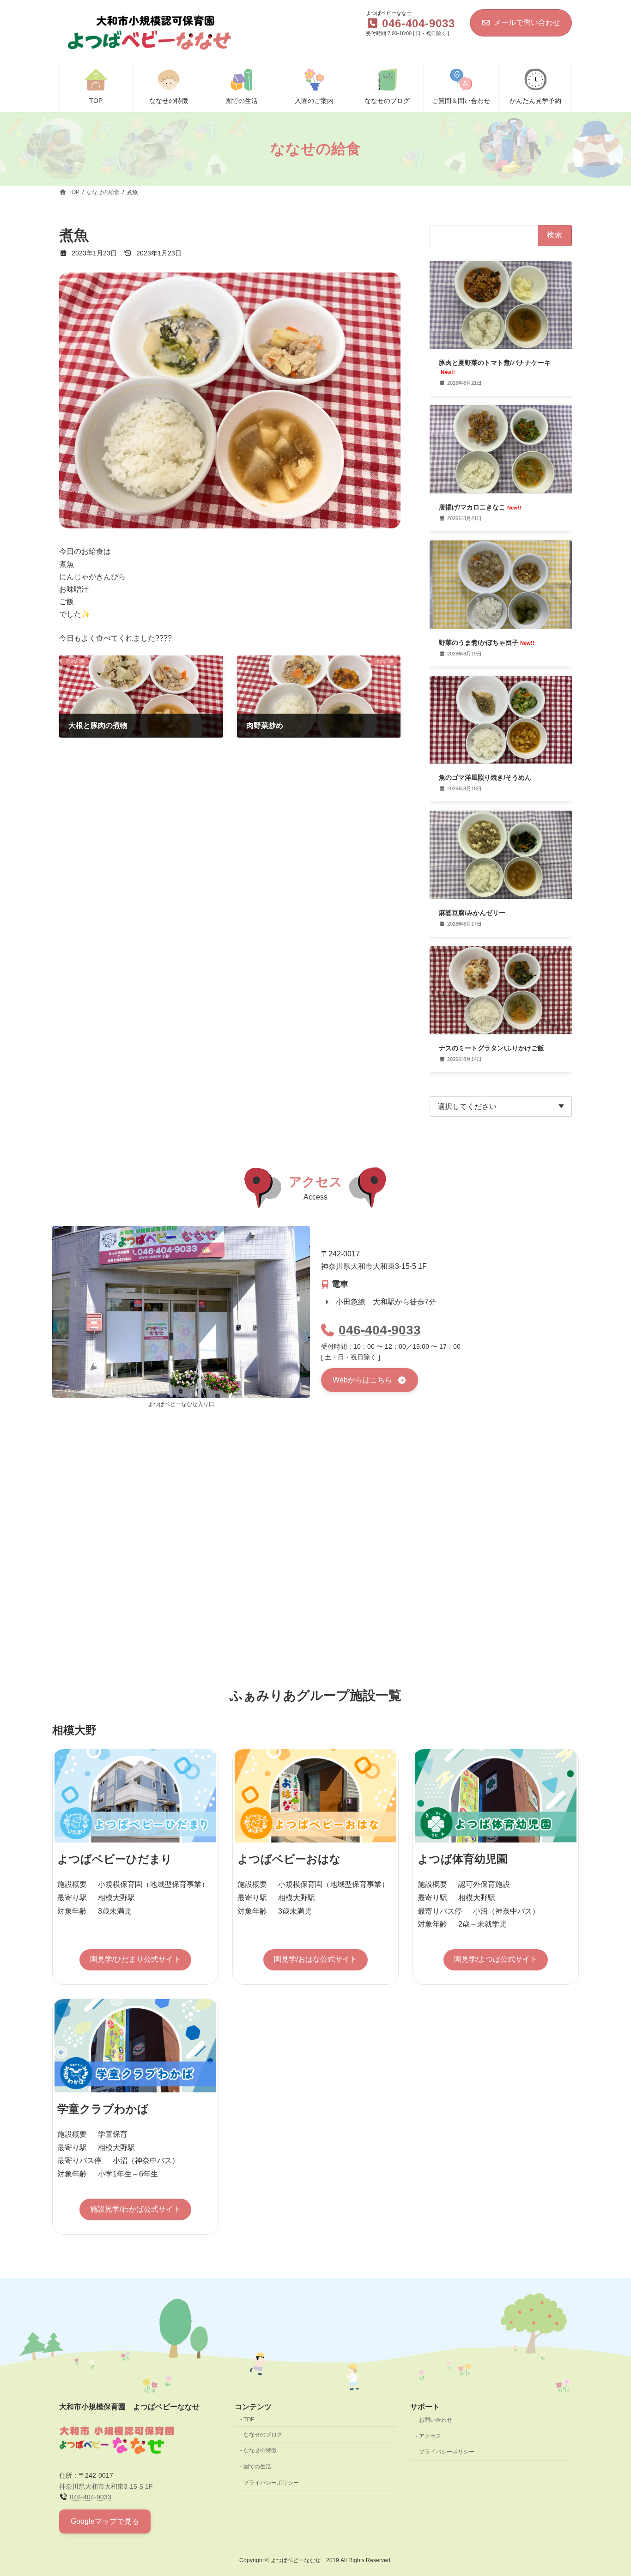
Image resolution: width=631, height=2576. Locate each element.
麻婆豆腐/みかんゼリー (472, 913)
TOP (249, 2419)
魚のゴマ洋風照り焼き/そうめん (485, 778)
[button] (370, 1380)
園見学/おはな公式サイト (315, 1959)
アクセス (430, 2436)
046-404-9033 (380, 1330)
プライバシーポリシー (271, 2483)
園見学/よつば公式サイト (496, 1959)
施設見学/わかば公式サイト (135, 2209)
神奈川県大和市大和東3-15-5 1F (106, 2486)
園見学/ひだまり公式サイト (135, 1959)
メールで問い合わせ (527, 22)
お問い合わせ (436, 2420)
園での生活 (257, 2467)
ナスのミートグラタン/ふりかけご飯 (491, 1048)
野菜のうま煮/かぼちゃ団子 (487, 642)
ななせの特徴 (260, 2450)
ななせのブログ (263, 2435)
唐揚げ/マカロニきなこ (480, 507)
